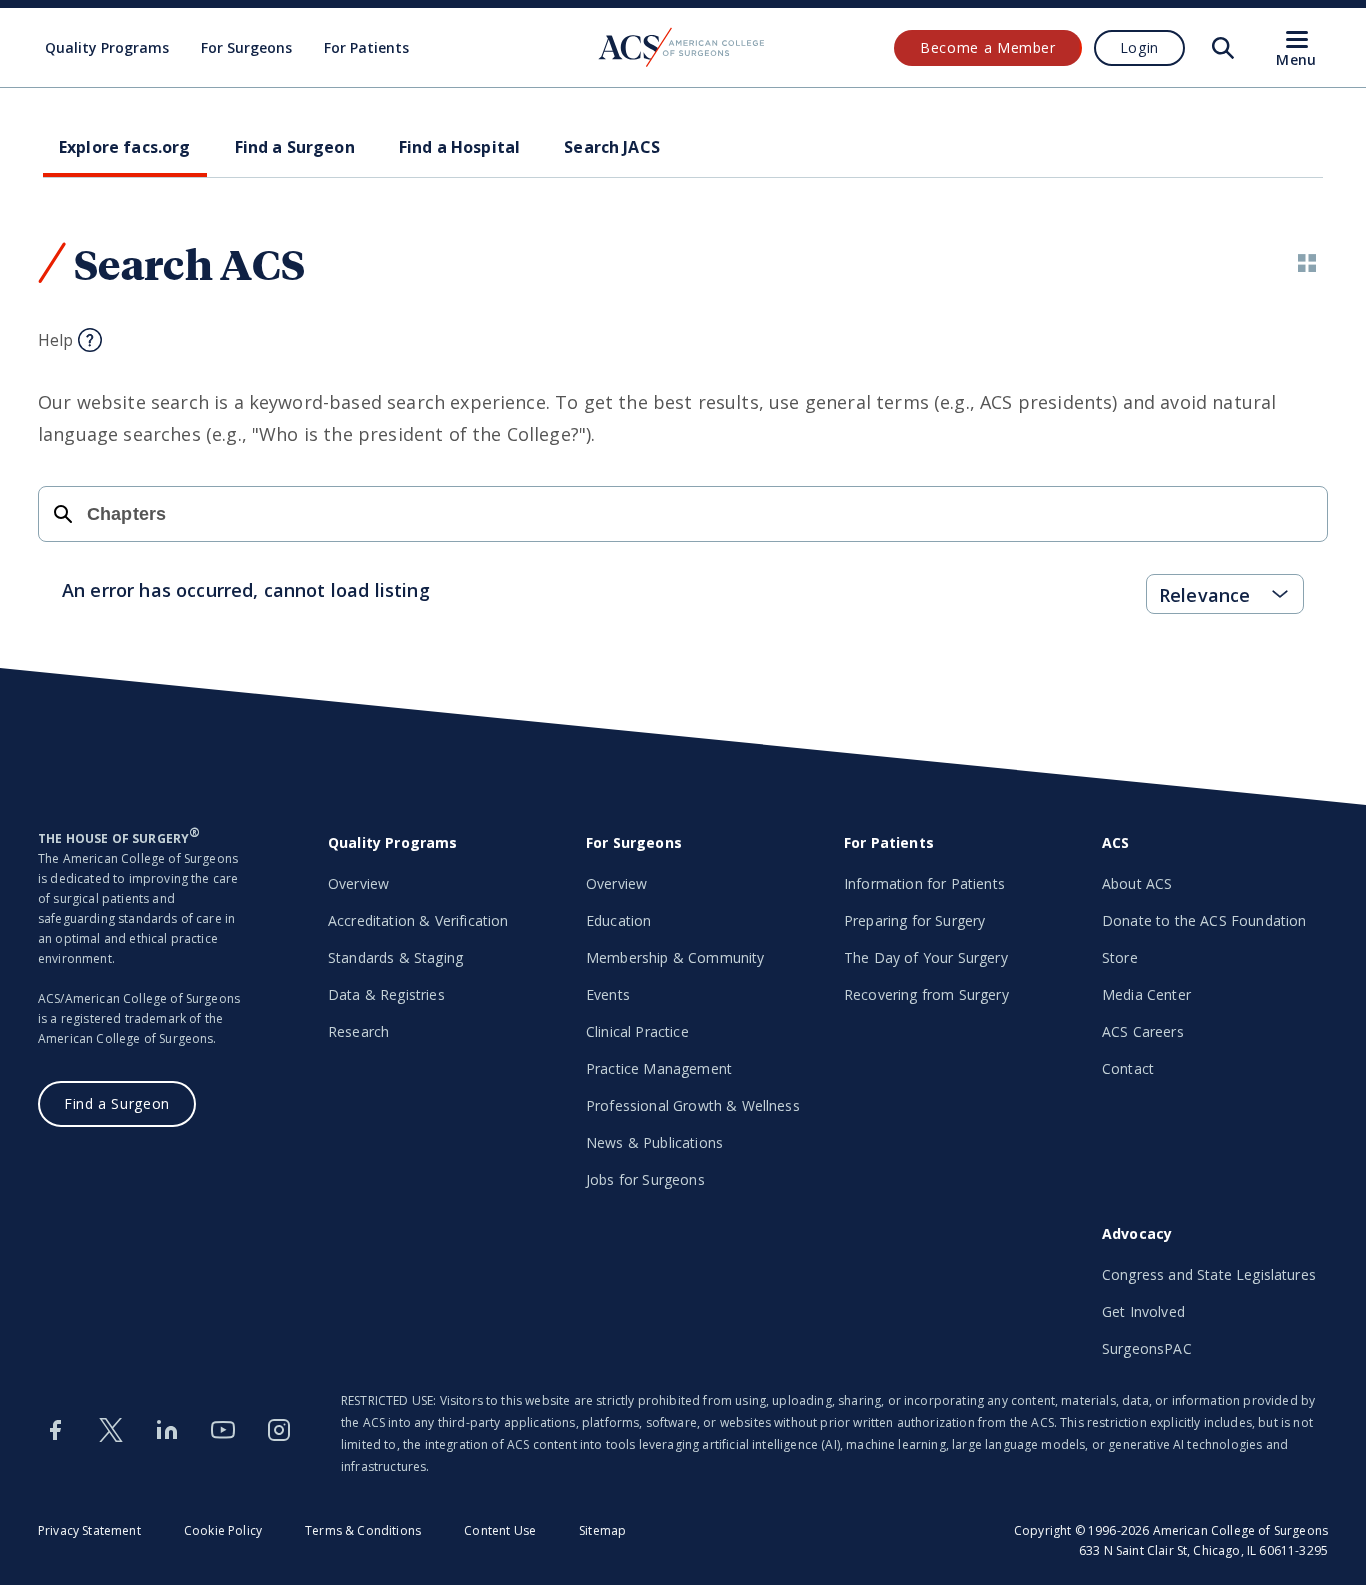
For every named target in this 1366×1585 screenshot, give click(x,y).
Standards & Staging (395, 957)
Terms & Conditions (363, 1530)
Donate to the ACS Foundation (1204, 920)
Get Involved (1143, 1311)
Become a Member (988, 47)
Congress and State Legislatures (1209, 1274)
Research (358, 1031)
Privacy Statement (89, 1530)
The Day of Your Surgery (926, 957)
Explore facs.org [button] (125, 147)
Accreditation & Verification (418, 920)
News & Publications (654, 1142)
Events (608, 994)
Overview (358, 883)
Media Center (1146, 994)
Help (56, 340)
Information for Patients (924, 883)
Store (1120, 957)
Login (1139, 47)
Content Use (500, 1530)
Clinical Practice (637, 1031)
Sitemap (602, 1530)
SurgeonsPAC (1147, 1348)
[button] (1307, 263)
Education (618, 920)
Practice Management (659, 1068)
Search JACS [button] (612, 147)
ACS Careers (1143, 1031)
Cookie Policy (223, 1530)
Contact (1128, 1068)
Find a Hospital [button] (459, 147)
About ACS (1137, 883)
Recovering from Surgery (926, 994)
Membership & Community (675, 957)
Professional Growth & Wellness (693, 1105)
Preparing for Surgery (914, 920)
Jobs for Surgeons (645, 1179)
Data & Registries (386, 994)
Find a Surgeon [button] (295, 147)
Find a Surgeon (117, 1103)
